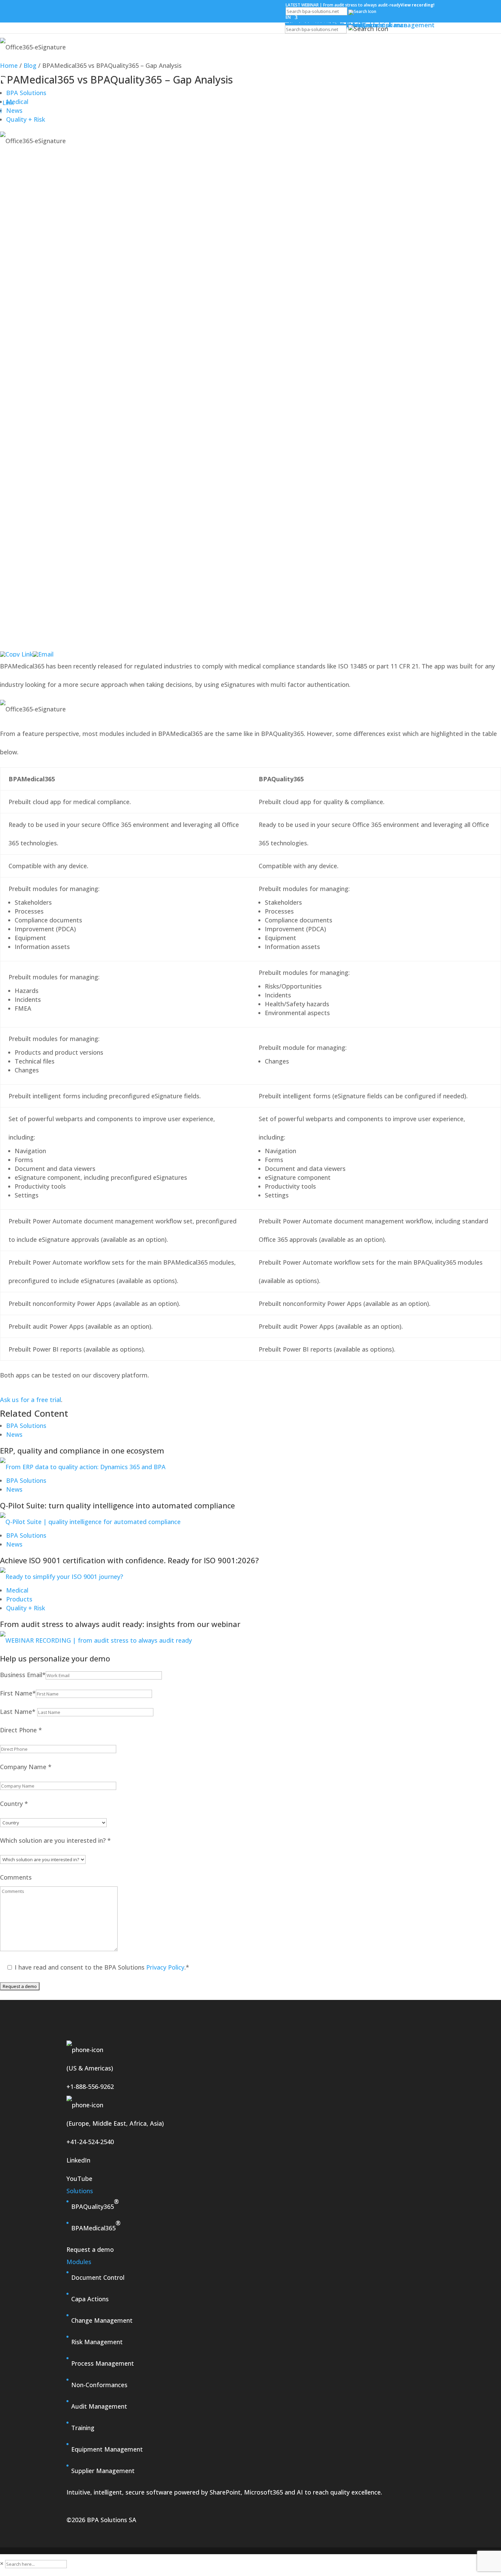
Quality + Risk (26, 119)
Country (14, 1804)
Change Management (102, 2320)
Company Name (26, 1767)
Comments (16, 1877)
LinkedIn (78, 2160)
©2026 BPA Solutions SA (101, 2520)
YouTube (79, 2179)
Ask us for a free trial (31, 1400)
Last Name (18, 1712)
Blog (30, 65)
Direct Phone (21, 1730)
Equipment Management (107, 2449)
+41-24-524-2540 (90, 2142)
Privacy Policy (164, 1967)
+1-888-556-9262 (90, 2087)
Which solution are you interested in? (55, 1840)
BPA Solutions (26, 93)
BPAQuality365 (95, 2204)
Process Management (103, 2363)
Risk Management (97, 2342)
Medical (17, 102)
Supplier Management (103, 2471)
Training (83, 2428)
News (14, 1434)
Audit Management (99, 2406)
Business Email (23, 1675)
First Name (18, 1693)
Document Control (98, 2277)
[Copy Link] (16, 654)
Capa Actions (90, 2299)
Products (19, 1599)
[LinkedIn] (250, 649)
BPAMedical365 (96, 2225)
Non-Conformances (99, 2385)
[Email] (43, 654)
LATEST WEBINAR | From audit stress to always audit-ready (360, 5)
